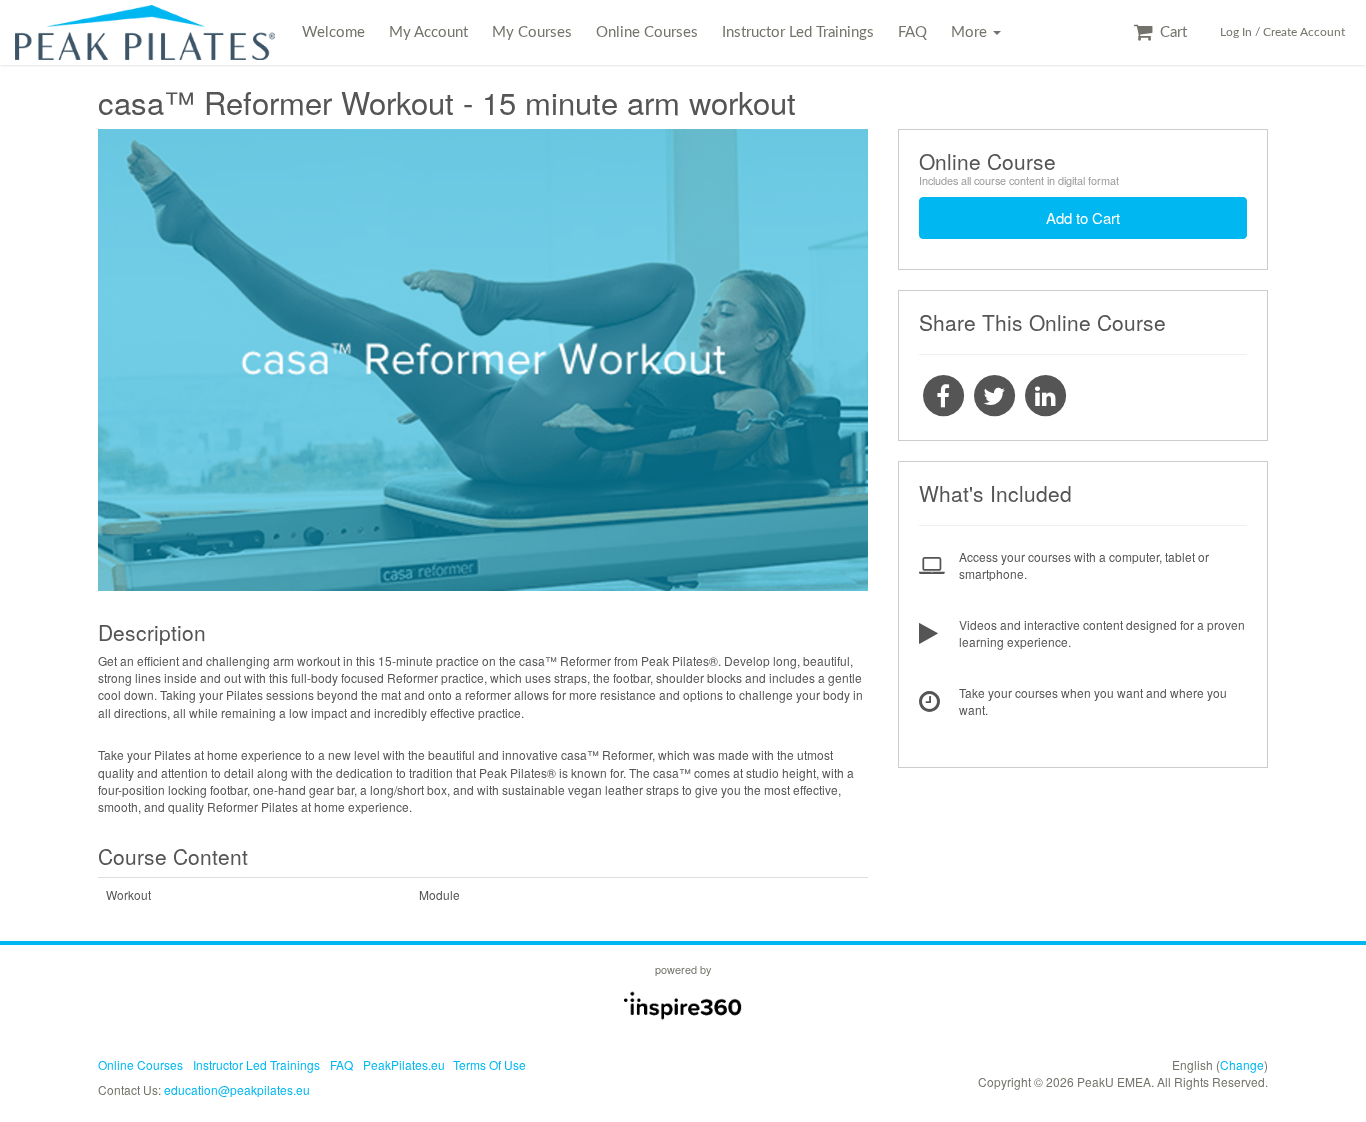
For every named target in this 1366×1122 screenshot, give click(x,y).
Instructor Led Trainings (798, 32)
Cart (1171, 32)
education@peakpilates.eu (237, 1089)
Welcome (333, 32)
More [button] (971, 32)
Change (1242, 1064)
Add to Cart (1083, 217)
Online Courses (647, 32)
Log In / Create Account (1282, 32)
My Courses (532, 32)
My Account (428, 32)
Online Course (987, 161)
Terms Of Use (489, 1064)
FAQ (912, 32)
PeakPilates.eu (404, 1064)
